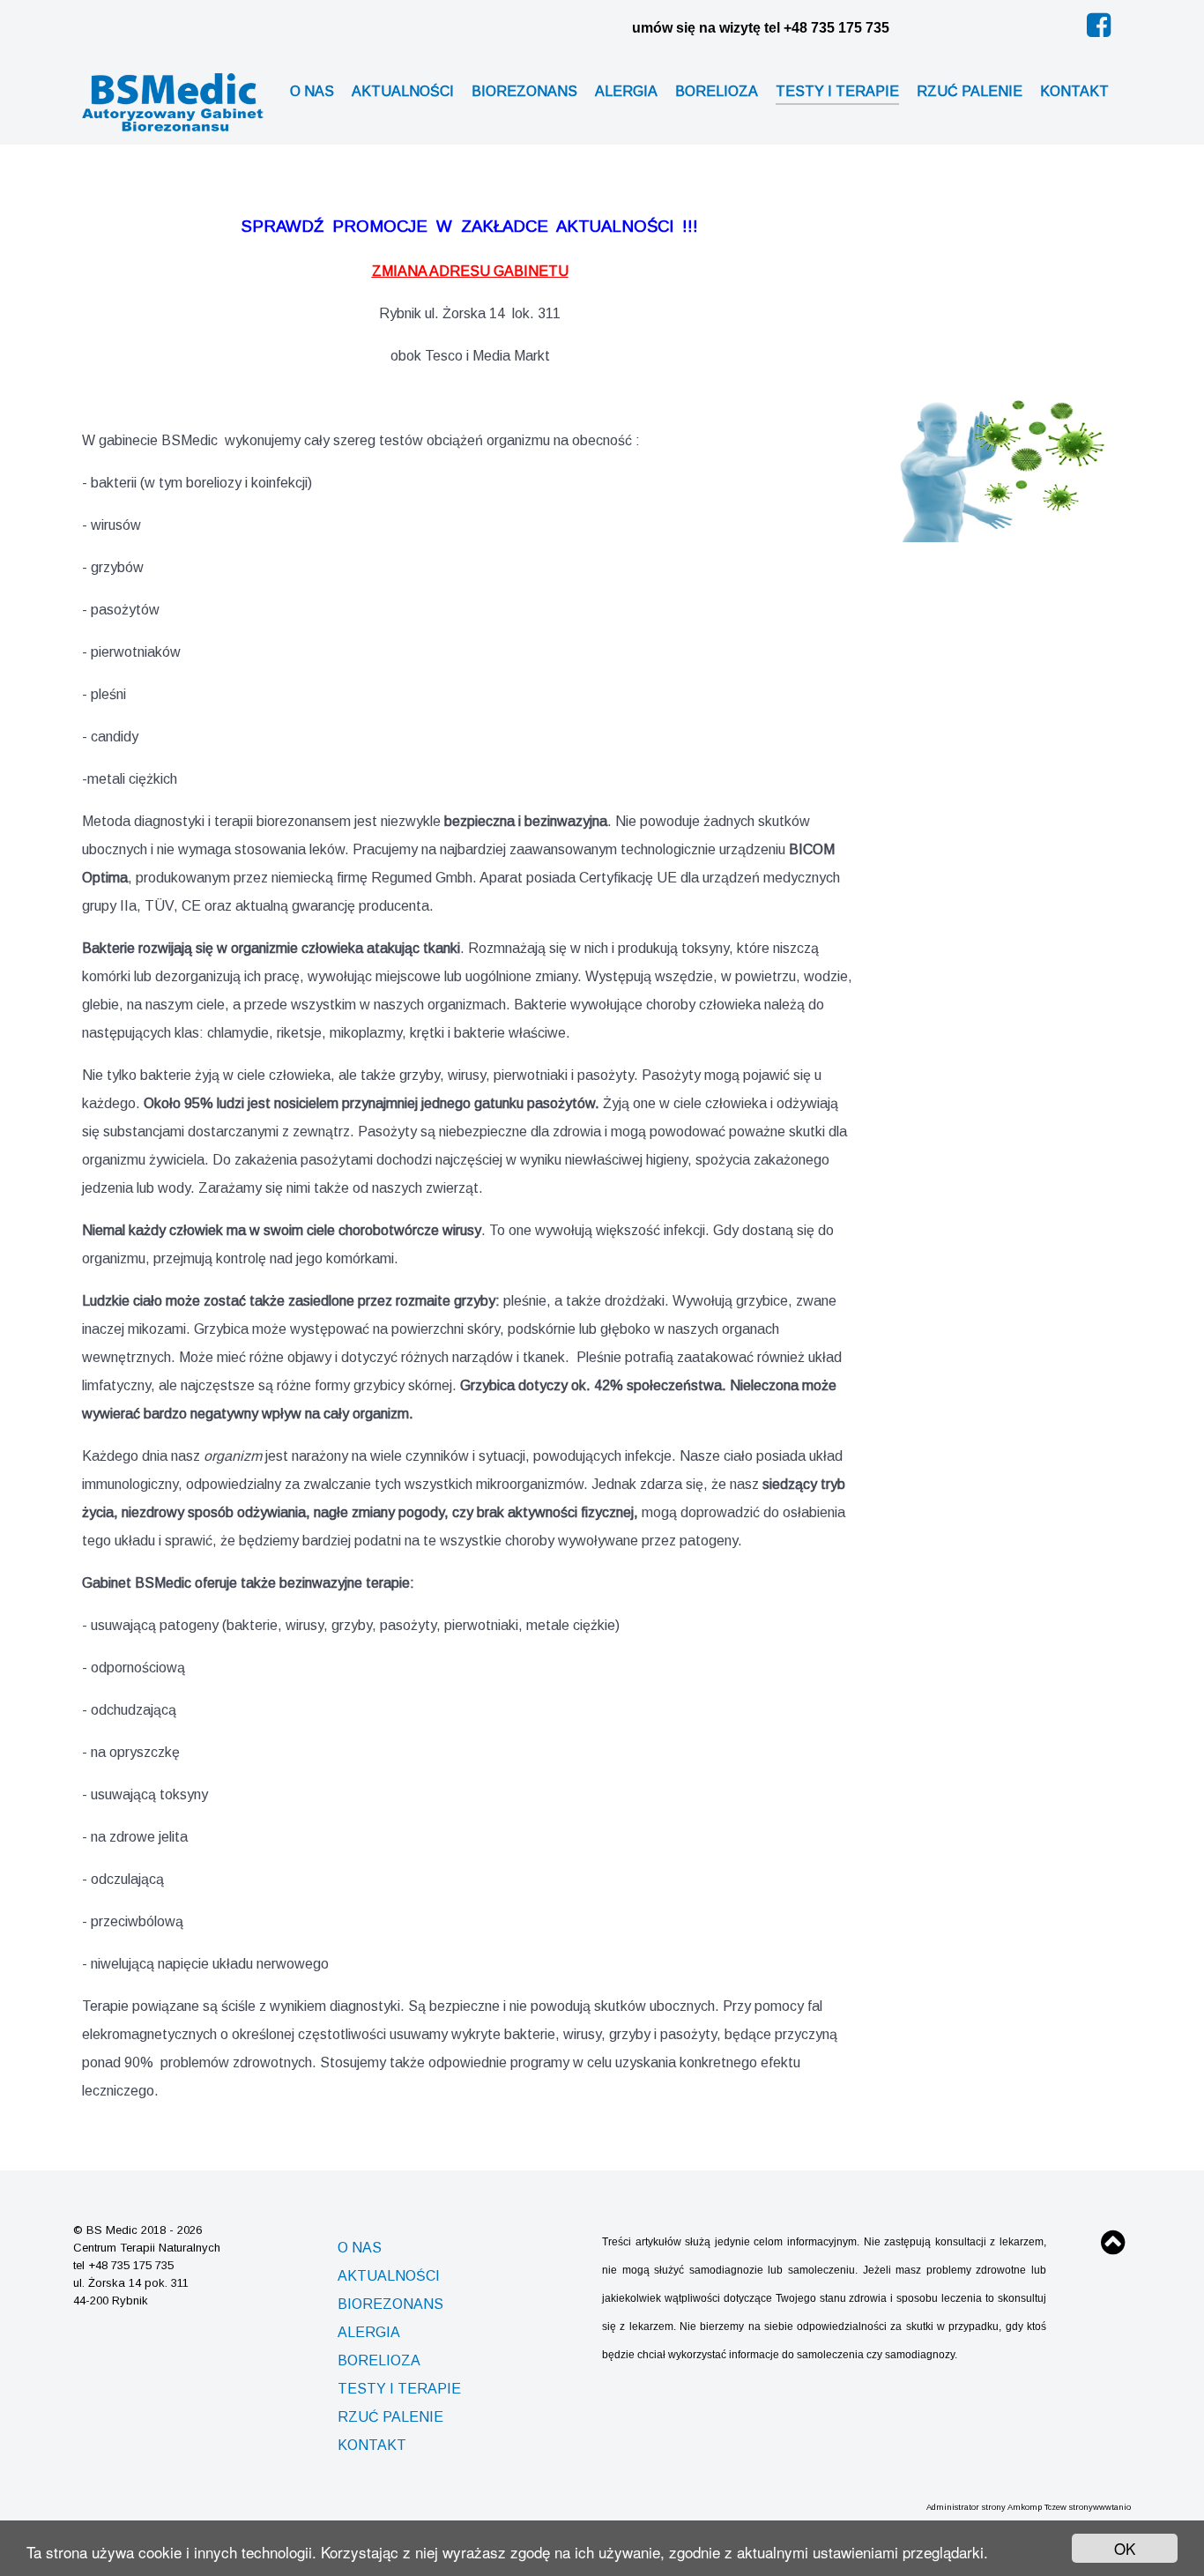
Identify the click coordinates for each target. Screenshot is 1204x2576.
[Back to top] (1113, 2248)
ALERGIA (369, 2332)
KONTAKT (372, 2445)
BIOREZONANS (390, 2304)
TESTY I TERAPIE (399, 2389)
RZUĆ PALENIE (390, 2417)
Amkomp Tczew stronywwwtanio (1069, 2507)
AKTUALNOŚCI (389, 2276)
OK (1125, 2548)
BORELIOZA (379, 2360)
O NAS (360, 2248)
